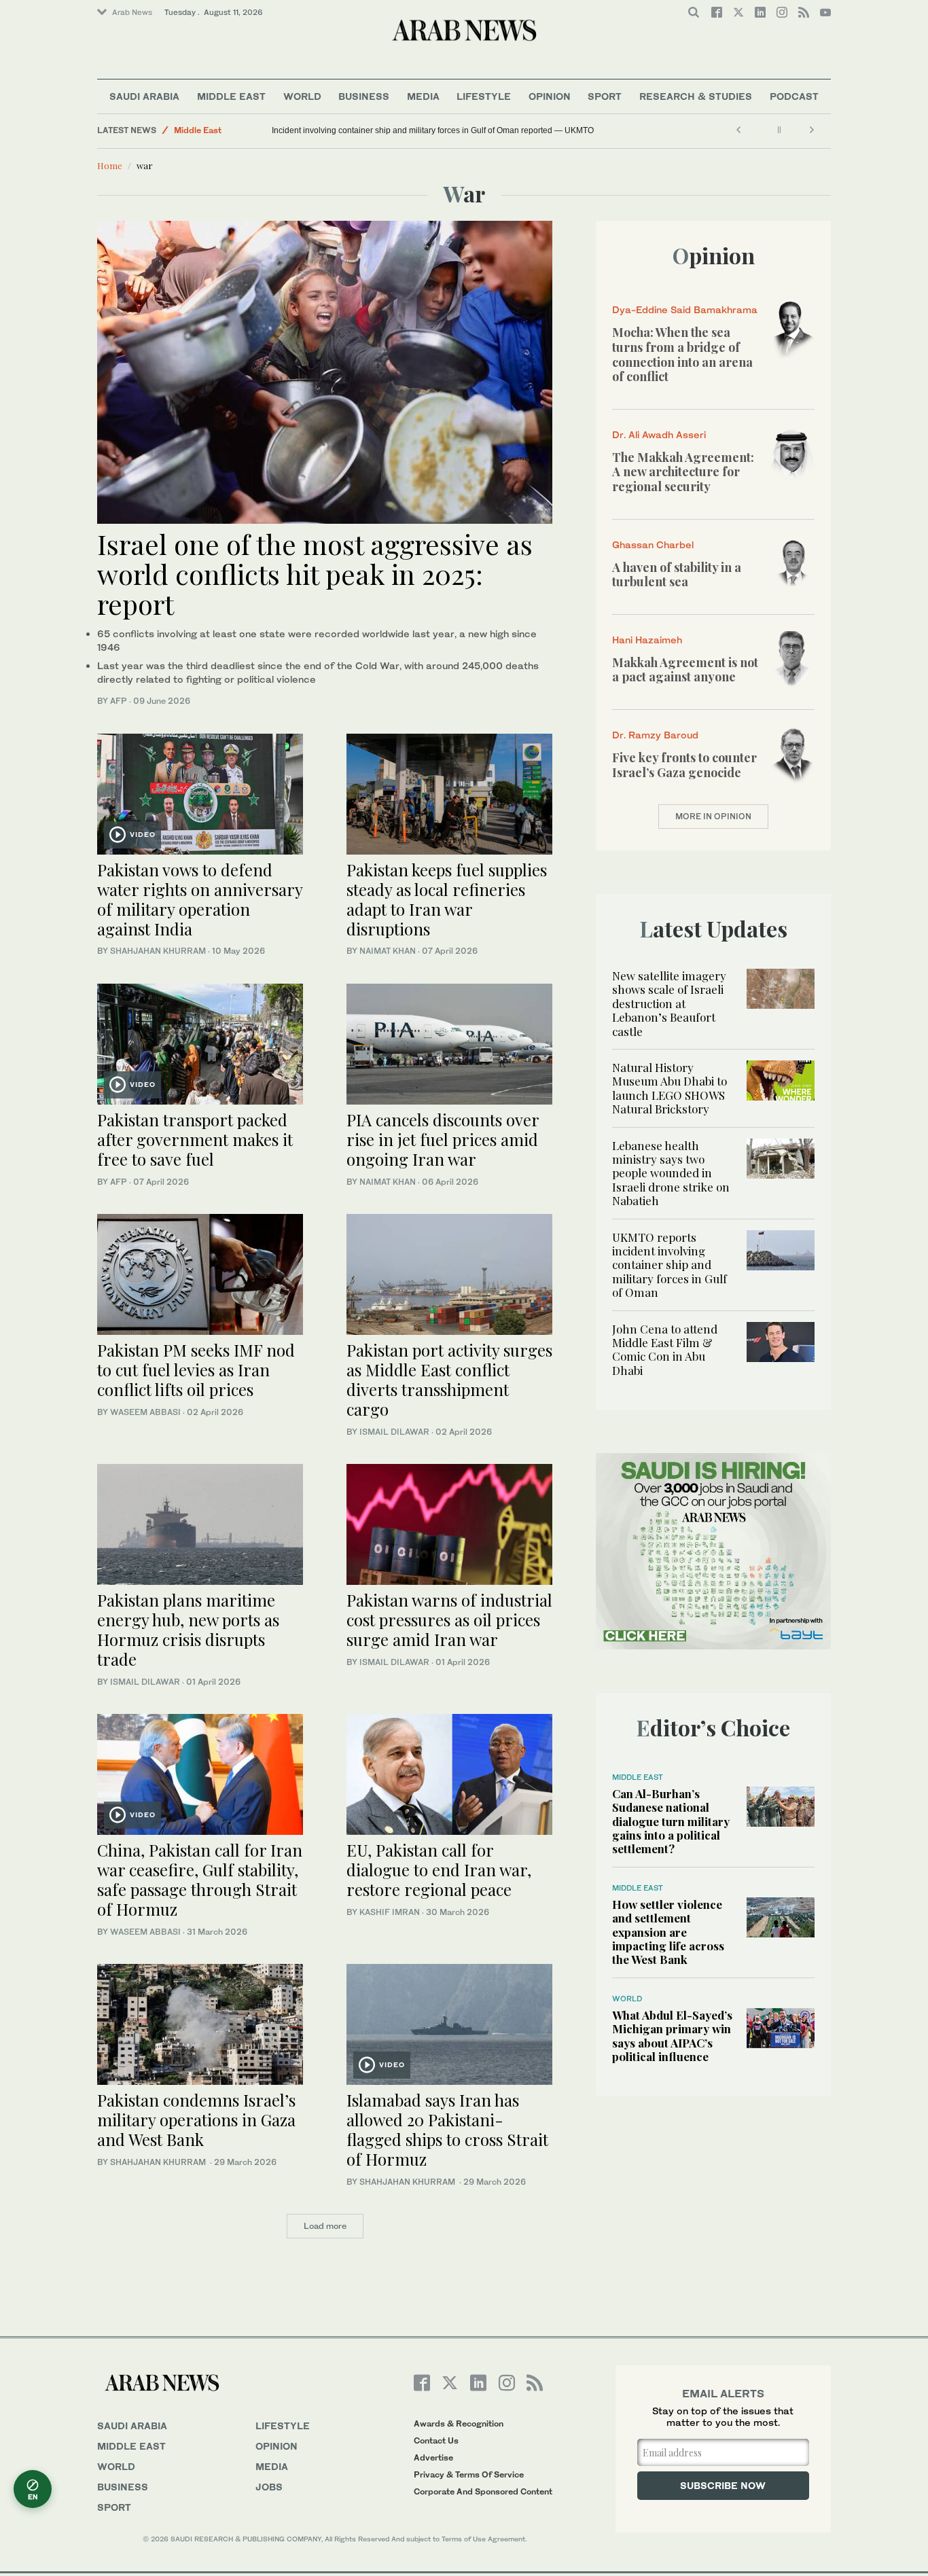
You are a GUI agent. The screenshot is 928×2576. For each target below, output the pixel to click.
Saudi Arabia (144, 96)
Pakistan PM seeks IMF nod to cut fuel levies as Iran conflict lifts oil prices (196, 1370)
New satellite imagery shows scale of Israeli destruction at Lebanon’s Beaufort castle (669, 1003)
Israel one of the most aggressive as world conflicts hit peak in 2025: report (315, 574)
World (302, 96)
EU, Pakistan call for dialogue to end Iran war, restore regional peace (439, 1870)
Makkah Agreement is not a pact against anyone (685, 670)
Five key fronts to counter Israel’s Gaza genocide (684, 765)
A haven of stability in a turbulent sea (677, 575)
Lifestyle (484, 96)
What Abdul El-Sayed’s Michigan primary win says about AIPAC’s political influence (672, 2036)
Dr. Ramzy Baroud (655, 735)
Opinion (550, 96)
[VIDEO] (200, 792)
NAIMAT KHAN (388, 951)
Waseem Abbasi (145, 1412)
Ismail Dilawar (394, 1432)
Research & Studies (696, 96)
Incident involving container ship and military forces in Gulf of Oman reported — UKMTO (433, 130)
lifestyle (283, 2426)
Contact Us (436, 2440)
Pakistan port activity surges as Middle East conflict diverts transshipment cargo (449, 1379)
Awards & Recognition (459, 2423)
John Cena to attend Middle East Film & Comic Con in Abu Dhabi (665, 1349)
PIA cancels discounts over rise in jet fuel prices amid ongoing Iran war (443, 1139)
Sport (605, 96)
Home (110, 165)
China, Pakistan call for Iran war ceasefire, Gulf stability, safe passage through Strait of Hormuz (200, 1879)
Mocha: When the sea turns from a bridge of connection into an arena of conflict (682, 354)
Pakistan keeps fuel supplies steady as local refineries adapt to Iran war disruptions (447, 899)
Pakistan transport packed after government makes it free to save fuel (195, 1139)
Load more (325, 2226)
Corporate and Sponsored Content (483, 2491)
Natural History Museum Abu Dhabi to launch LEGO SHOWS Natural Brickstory (670, 1088)
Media (423, 96)
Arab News (132, 12)
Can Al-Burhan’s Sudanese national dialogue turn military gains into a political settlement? (671, 1821)
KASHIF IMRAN (390, 1912)
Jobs (269, 2487)
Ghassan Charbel (653, 544)
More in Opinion (713, 816)
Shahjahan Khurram (158, 951)
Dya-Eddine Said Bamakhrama (685, 309)
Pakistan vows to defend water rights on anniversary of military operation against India (200, 899)
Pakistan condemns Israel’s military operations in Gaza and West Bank (196, 2119)
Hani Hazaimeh (647, 640)
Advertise (433, 2457)
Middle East (231, 96)
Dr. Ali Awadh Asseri (659, 434)
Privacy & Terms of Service (469, 2474)
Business (364, 96)
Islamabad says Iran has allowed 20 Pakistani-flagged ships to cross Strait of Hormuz (447, 2129)
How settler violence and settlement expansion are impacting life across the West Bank (668, 1932)
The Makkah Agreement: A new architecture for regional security (683, 472)
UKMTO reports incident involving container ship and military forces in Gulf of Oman (670, 1265)
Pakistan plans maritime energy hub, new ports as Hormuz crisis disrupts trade (188, 1629)
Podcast (794, 96)
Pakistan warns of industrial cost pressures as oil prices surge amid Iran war (449, 1620)
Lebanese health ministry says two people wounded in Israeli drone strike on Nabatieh (671, 1173)
